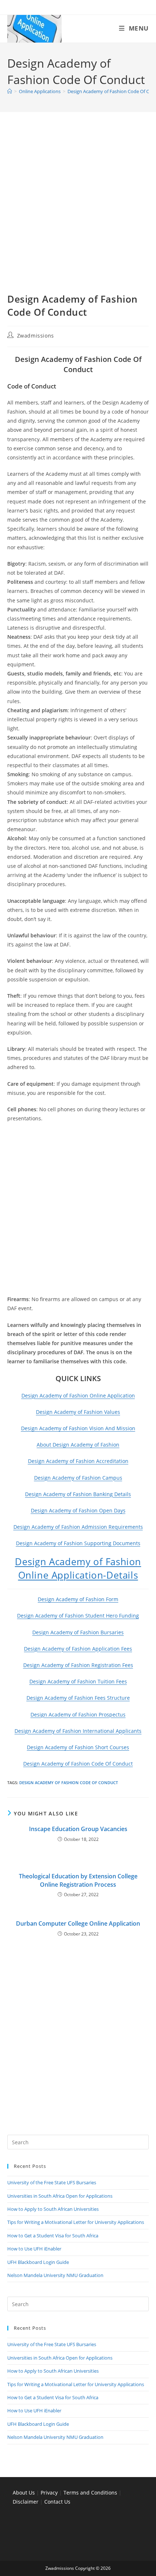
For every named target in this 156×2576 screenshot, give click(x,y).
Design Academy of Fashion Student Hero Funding (78, 1616)
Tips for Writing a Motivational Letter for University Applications (76, 2222)
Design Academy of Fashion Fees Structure (78, 1698)
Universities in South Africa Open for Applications (60, 2196)
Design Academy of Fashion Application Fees (78, 1649)
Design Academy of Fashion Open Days (78, 1510)
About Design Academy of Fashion (78, 1445)
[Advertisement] (78, 211)
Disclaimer (26, 2502)
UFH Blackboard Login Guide (38, 2262)
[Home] (10, 91)
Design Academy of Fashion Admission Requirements (78, 1527)
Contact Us (57, 2502)
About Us (24, 2493)
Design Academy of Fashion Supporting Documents (78, 1543)
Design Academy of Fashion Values (78, 1412)
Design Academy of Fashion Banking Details (78, 1494)
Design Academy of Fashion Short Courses (78, 1747)
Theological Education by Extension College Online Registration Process (78, 1880)
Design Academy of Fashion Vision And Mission (78, 1428)
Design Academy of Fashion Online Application (78, 1395)
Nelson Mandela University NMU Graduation (55, 2275)
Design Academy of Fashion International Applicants (78, 1731)
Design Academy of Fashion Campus (78, 1478)
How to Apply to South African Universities (53, 2209)
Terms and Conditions (90, 2493)
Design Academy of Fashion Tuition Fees (78, 1681)
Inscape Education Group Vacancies (78, 1829)
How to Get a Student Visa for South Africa (53, 2236)
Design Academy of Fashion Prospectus (78, 1714)
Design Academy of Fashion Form (78, 1599)
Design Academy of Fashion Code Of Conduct (78, 1764)
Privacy (50, 2493)
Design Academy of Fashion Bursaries (78, 1632)
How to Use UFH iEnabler (34, 2249)
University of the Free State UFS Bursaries (52, 2182)
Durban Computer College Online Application (78, 1923)
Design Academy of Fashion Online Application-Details (78, 1568)
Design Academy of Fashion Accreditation (78, 1461)
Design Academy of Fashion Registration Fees (78, 1665)
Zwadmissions (36, 336)
